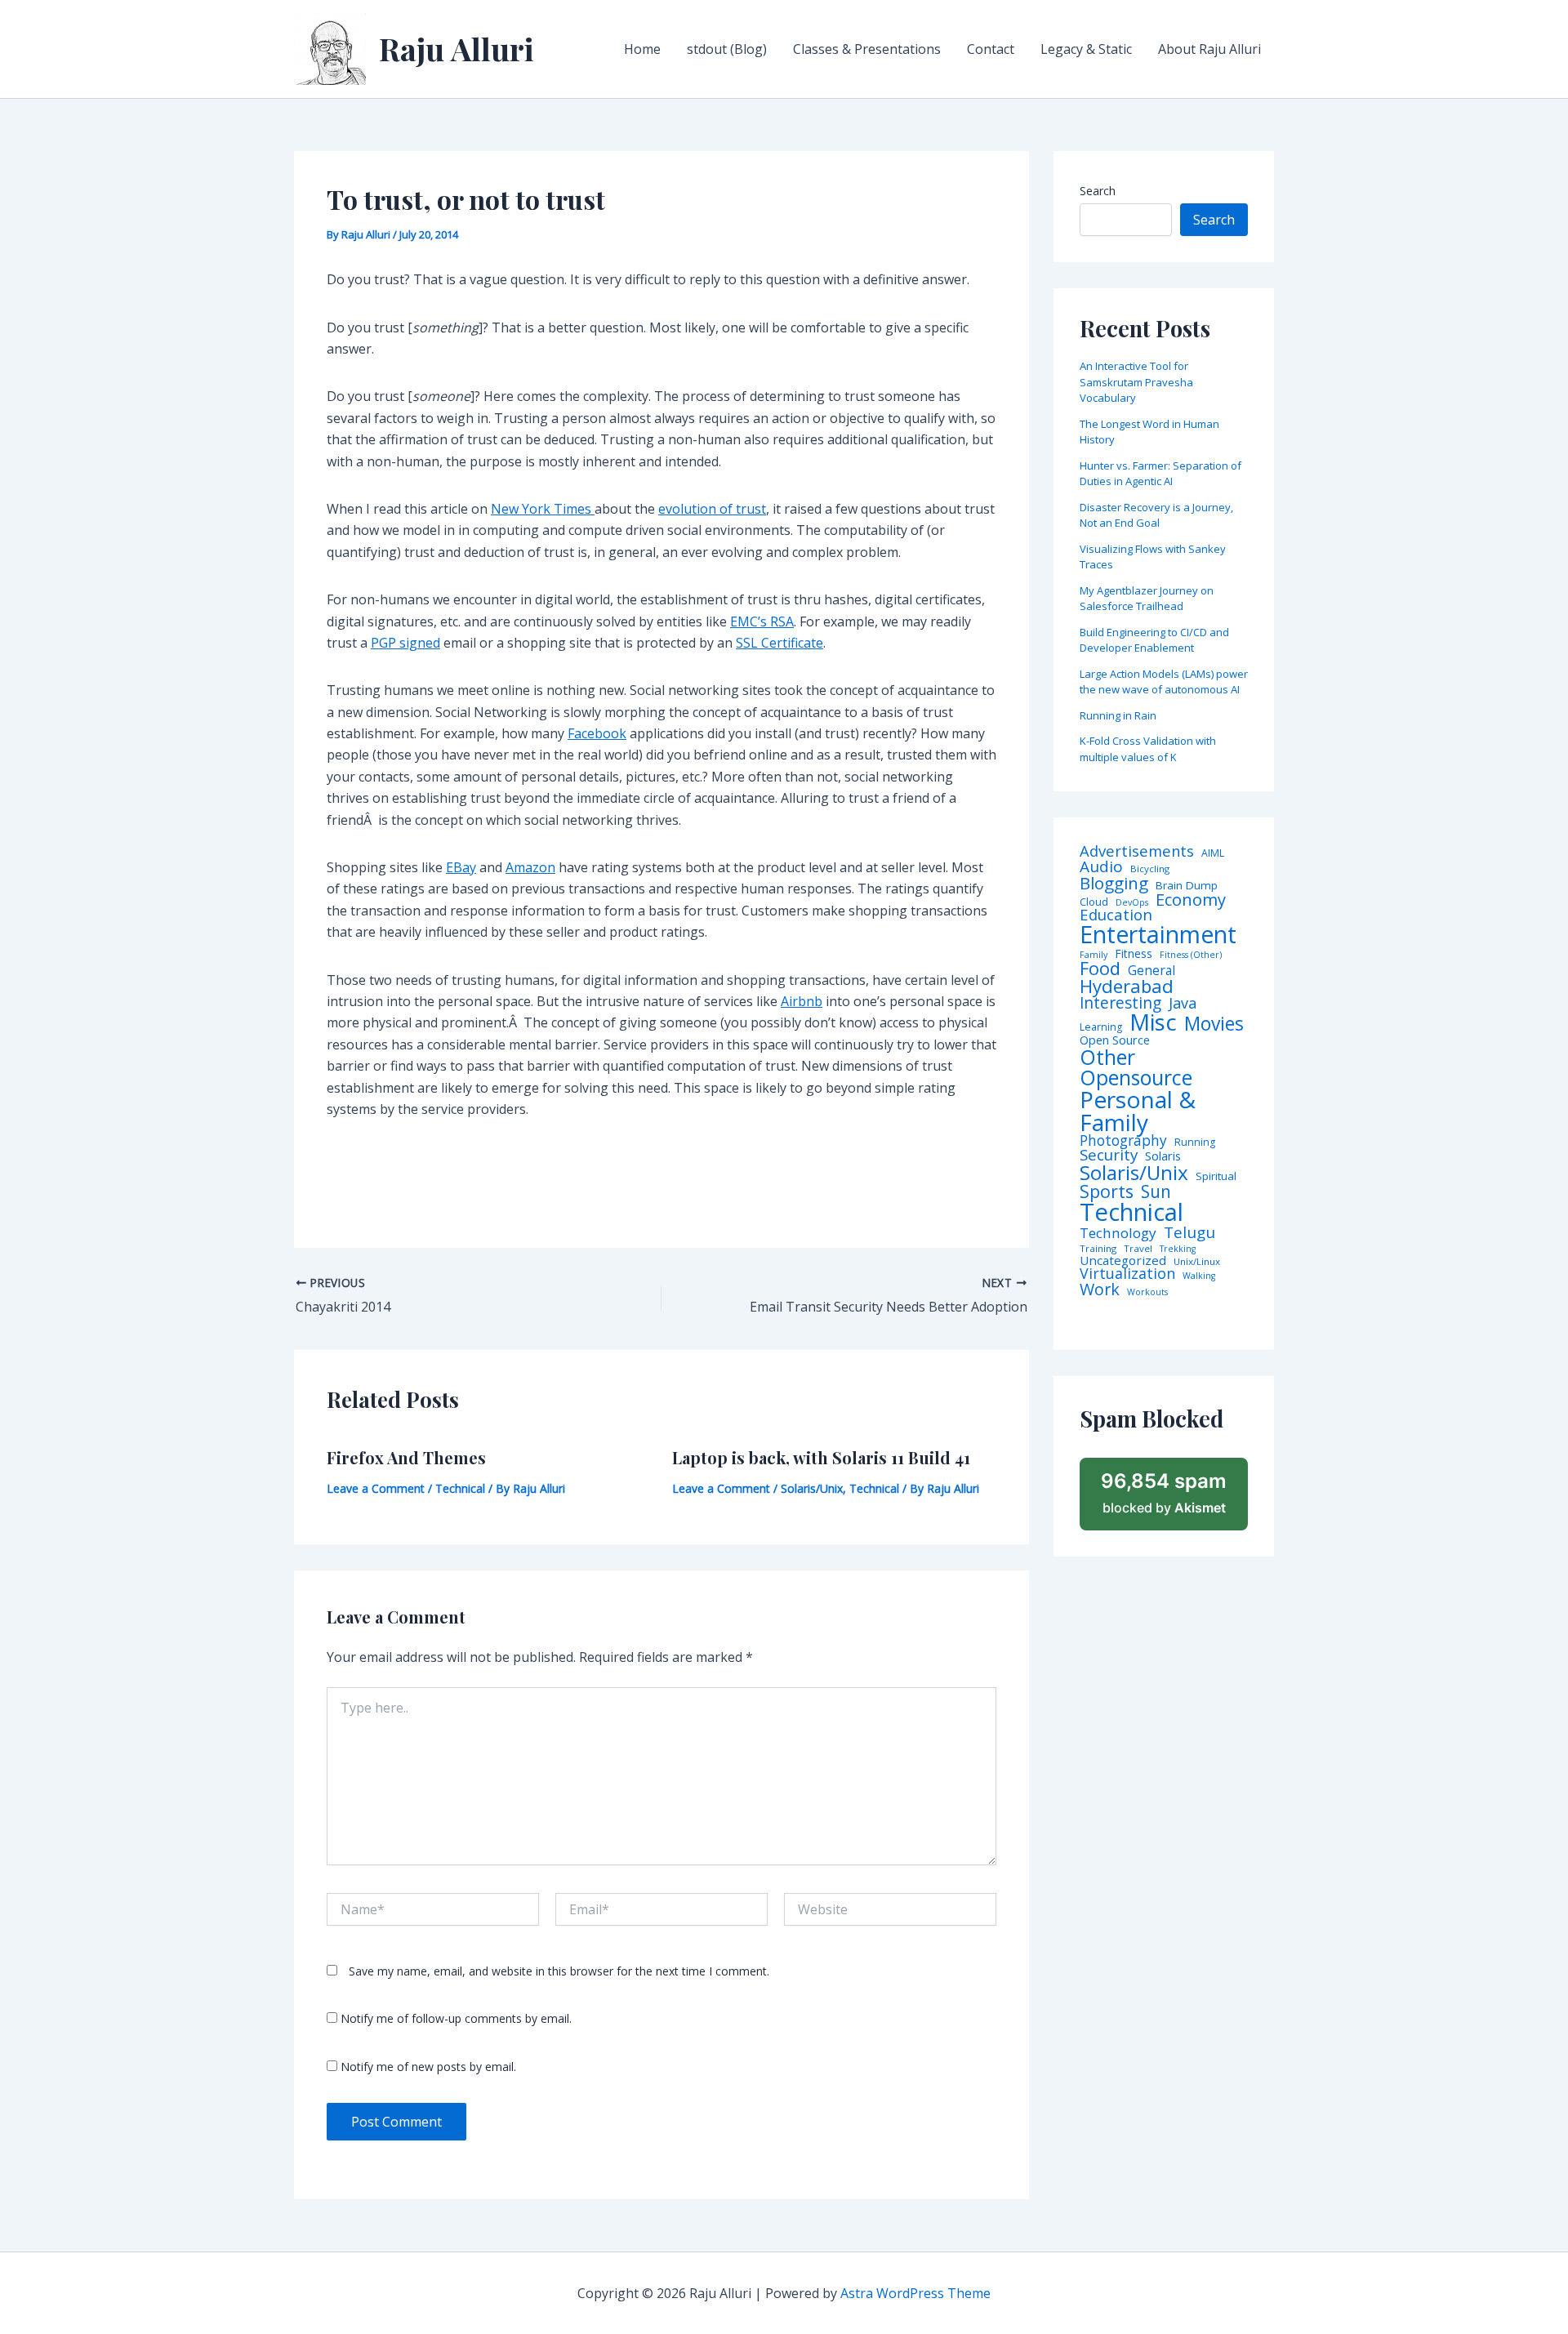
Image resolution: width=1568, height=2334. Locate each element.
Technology (1118, 1233)
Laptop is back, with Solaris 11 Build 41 (821, 1457)
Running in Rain (1118, 715)
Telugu (1189, 1233)
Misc (1153, 1022)
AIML (1213, 853)
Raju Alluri (457, 49)
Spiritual (1216, 1176)
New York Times (543, 509)
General (1151, 971)
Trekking (1178, 1249)
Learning (1101, 1027)
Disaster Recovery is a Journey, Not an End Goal (1156, 515)
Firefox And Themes (406, 1457)
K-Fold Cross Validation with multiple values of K (1148, 749)
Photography (1123, 1140)
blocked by (1164, 1493)
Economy (1191, 899)
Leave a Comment (376, 1488)
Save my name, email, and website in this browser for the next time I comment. (559, 1971)
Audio (1101, 867)
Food (1100, 969)
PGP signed (405, 643)
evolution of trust (712, 509)
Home (642, 49)
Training (1098, 1249)
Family (1094, 955)
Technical (460, 1488)
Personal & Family (1138, 1111)
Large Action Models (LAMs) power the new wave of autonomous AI (1164, 682)
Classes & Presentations (867, 49)
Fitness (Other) (1191, 955)
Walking (1199, 1276)
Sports (1107, 1191)
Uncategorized (1123, 1261)
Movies (1214, 1024)
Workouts (1147, 1292)
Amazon (530, 867)
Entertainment (1158, 935)
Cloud (1094, 902)
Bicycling (1150, 869)
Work (1100, 1289)
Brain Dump (1187, 886)
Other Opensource (1136, 1067)
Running (1195, 1143)
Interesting (1120, 1003)
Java (1183, 1003)
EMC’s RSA (762, 621)
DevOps (1132, 903)
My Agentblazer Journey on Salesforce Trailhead (1147, 599)
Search (1098, 191)
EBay (461, 867)
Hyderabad (1127, 986)
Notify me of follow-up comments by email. (456, 2018)
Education (1116, 915)
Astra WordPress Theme (915, 2293)
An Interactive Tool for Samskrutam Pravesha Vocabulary (1136, 382)
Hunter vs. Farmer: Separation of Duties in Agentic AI (1160, 474)
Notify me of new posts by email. (428, 2067)
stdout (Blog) (727, 49)
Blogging (1114, 883)
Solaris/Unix (812, 1488)
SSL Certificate (780, 643)
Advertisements (1137, 851)
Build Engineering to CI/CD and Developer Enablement (1154, 640)
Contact (991, 49)
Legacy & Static (1086, 49)
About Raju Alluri (1209, 49)
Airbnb (802, 1001)
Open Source (1115, 1040)
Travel (1138, 1249)
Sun (1156, 1192)
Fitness (1134, 954)
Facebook (597, 733)
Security (1109, 1155)
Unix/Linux (1197, 1262)
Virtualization (1127, 1274)
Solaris (1163, 1156)
